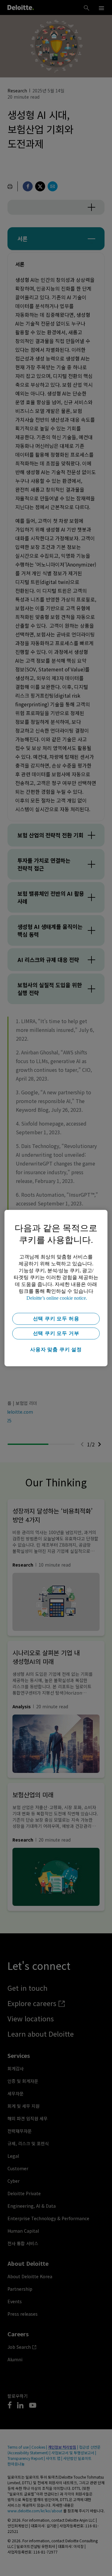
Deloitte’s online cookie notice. (57, 1298)
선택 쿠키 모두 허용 (56, 1319)
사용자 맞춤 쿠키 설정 (56, 1349)
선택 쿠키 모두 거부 (56, 1333)
